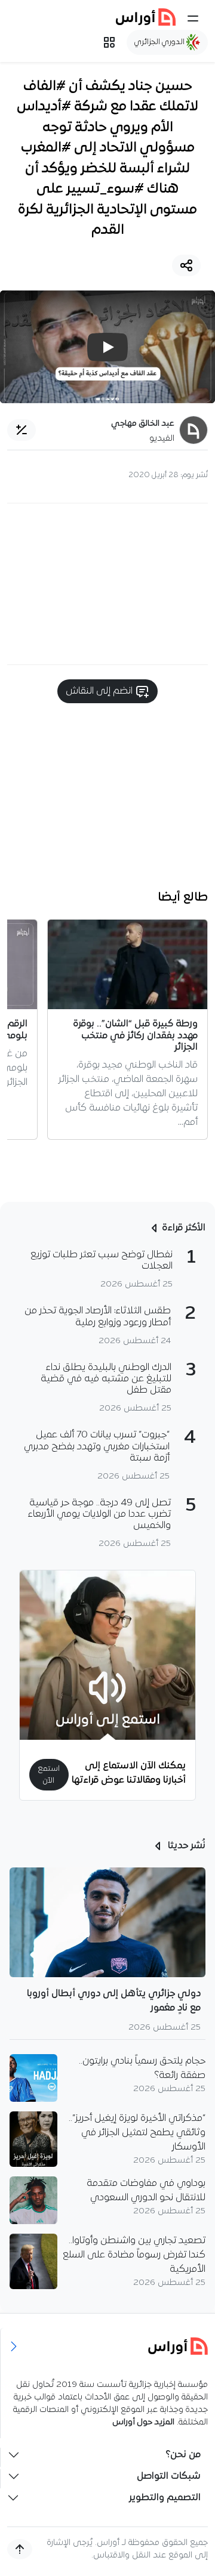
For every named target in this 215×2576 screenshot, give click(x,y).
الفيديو (162, 439)
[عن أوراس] (108, 2346)
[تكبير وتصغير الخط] (21, 430)
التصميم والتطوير (165, 2498)
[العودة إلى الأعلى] (20, 2549)
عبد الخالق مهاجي (143, 424)
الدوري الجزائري (160, 42)
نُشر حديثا (185, 1846)
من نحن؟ (183, 2455)
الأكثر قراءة (184, 1228)
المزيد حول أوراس (143, 2422)
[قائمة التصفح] (109, 42)
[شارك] (186, 265)
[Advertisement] (107, 584)
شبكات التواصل (169, 2476)
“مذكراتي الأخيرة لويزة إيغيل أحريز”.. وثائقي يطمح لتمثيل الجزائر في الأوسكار (137, 2133)
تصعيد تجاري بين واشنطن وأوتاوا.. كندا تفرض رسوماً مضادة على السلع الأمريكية (134, 2255)
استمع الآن (49, 1774)
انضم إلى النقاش (100, 691)
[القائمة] (193, 18)
